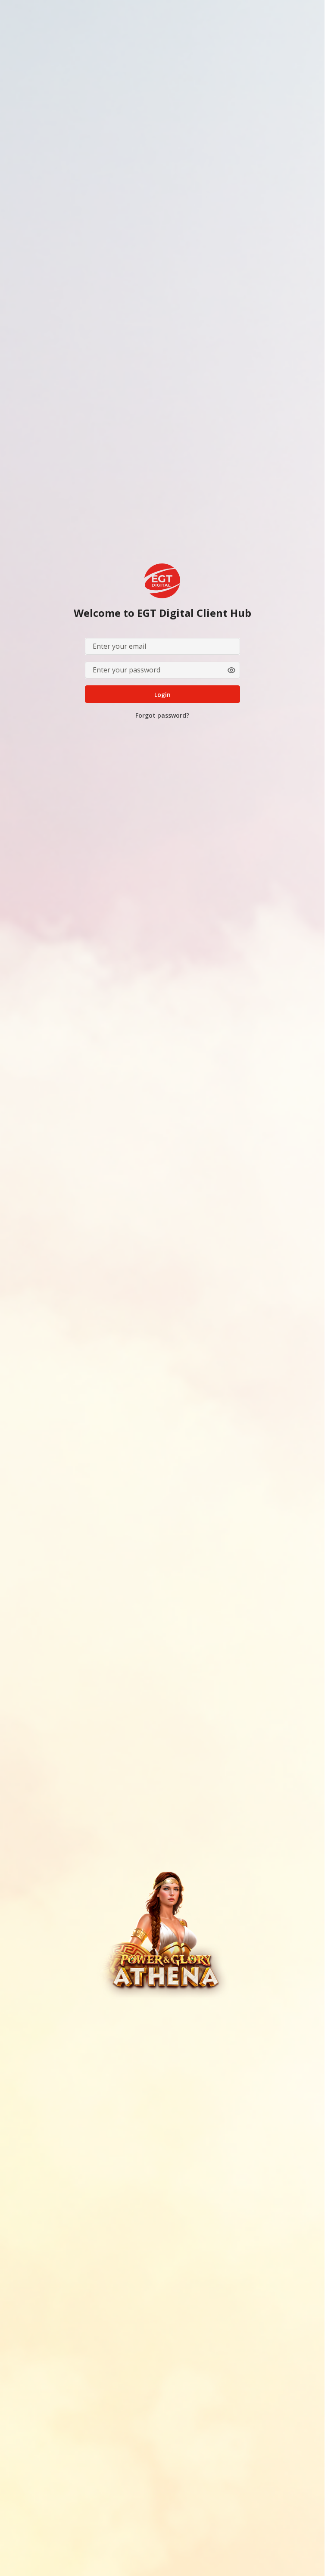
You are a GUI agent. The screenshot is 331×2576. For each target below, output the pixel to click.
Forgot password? (162, 715)
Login (162, 695)
